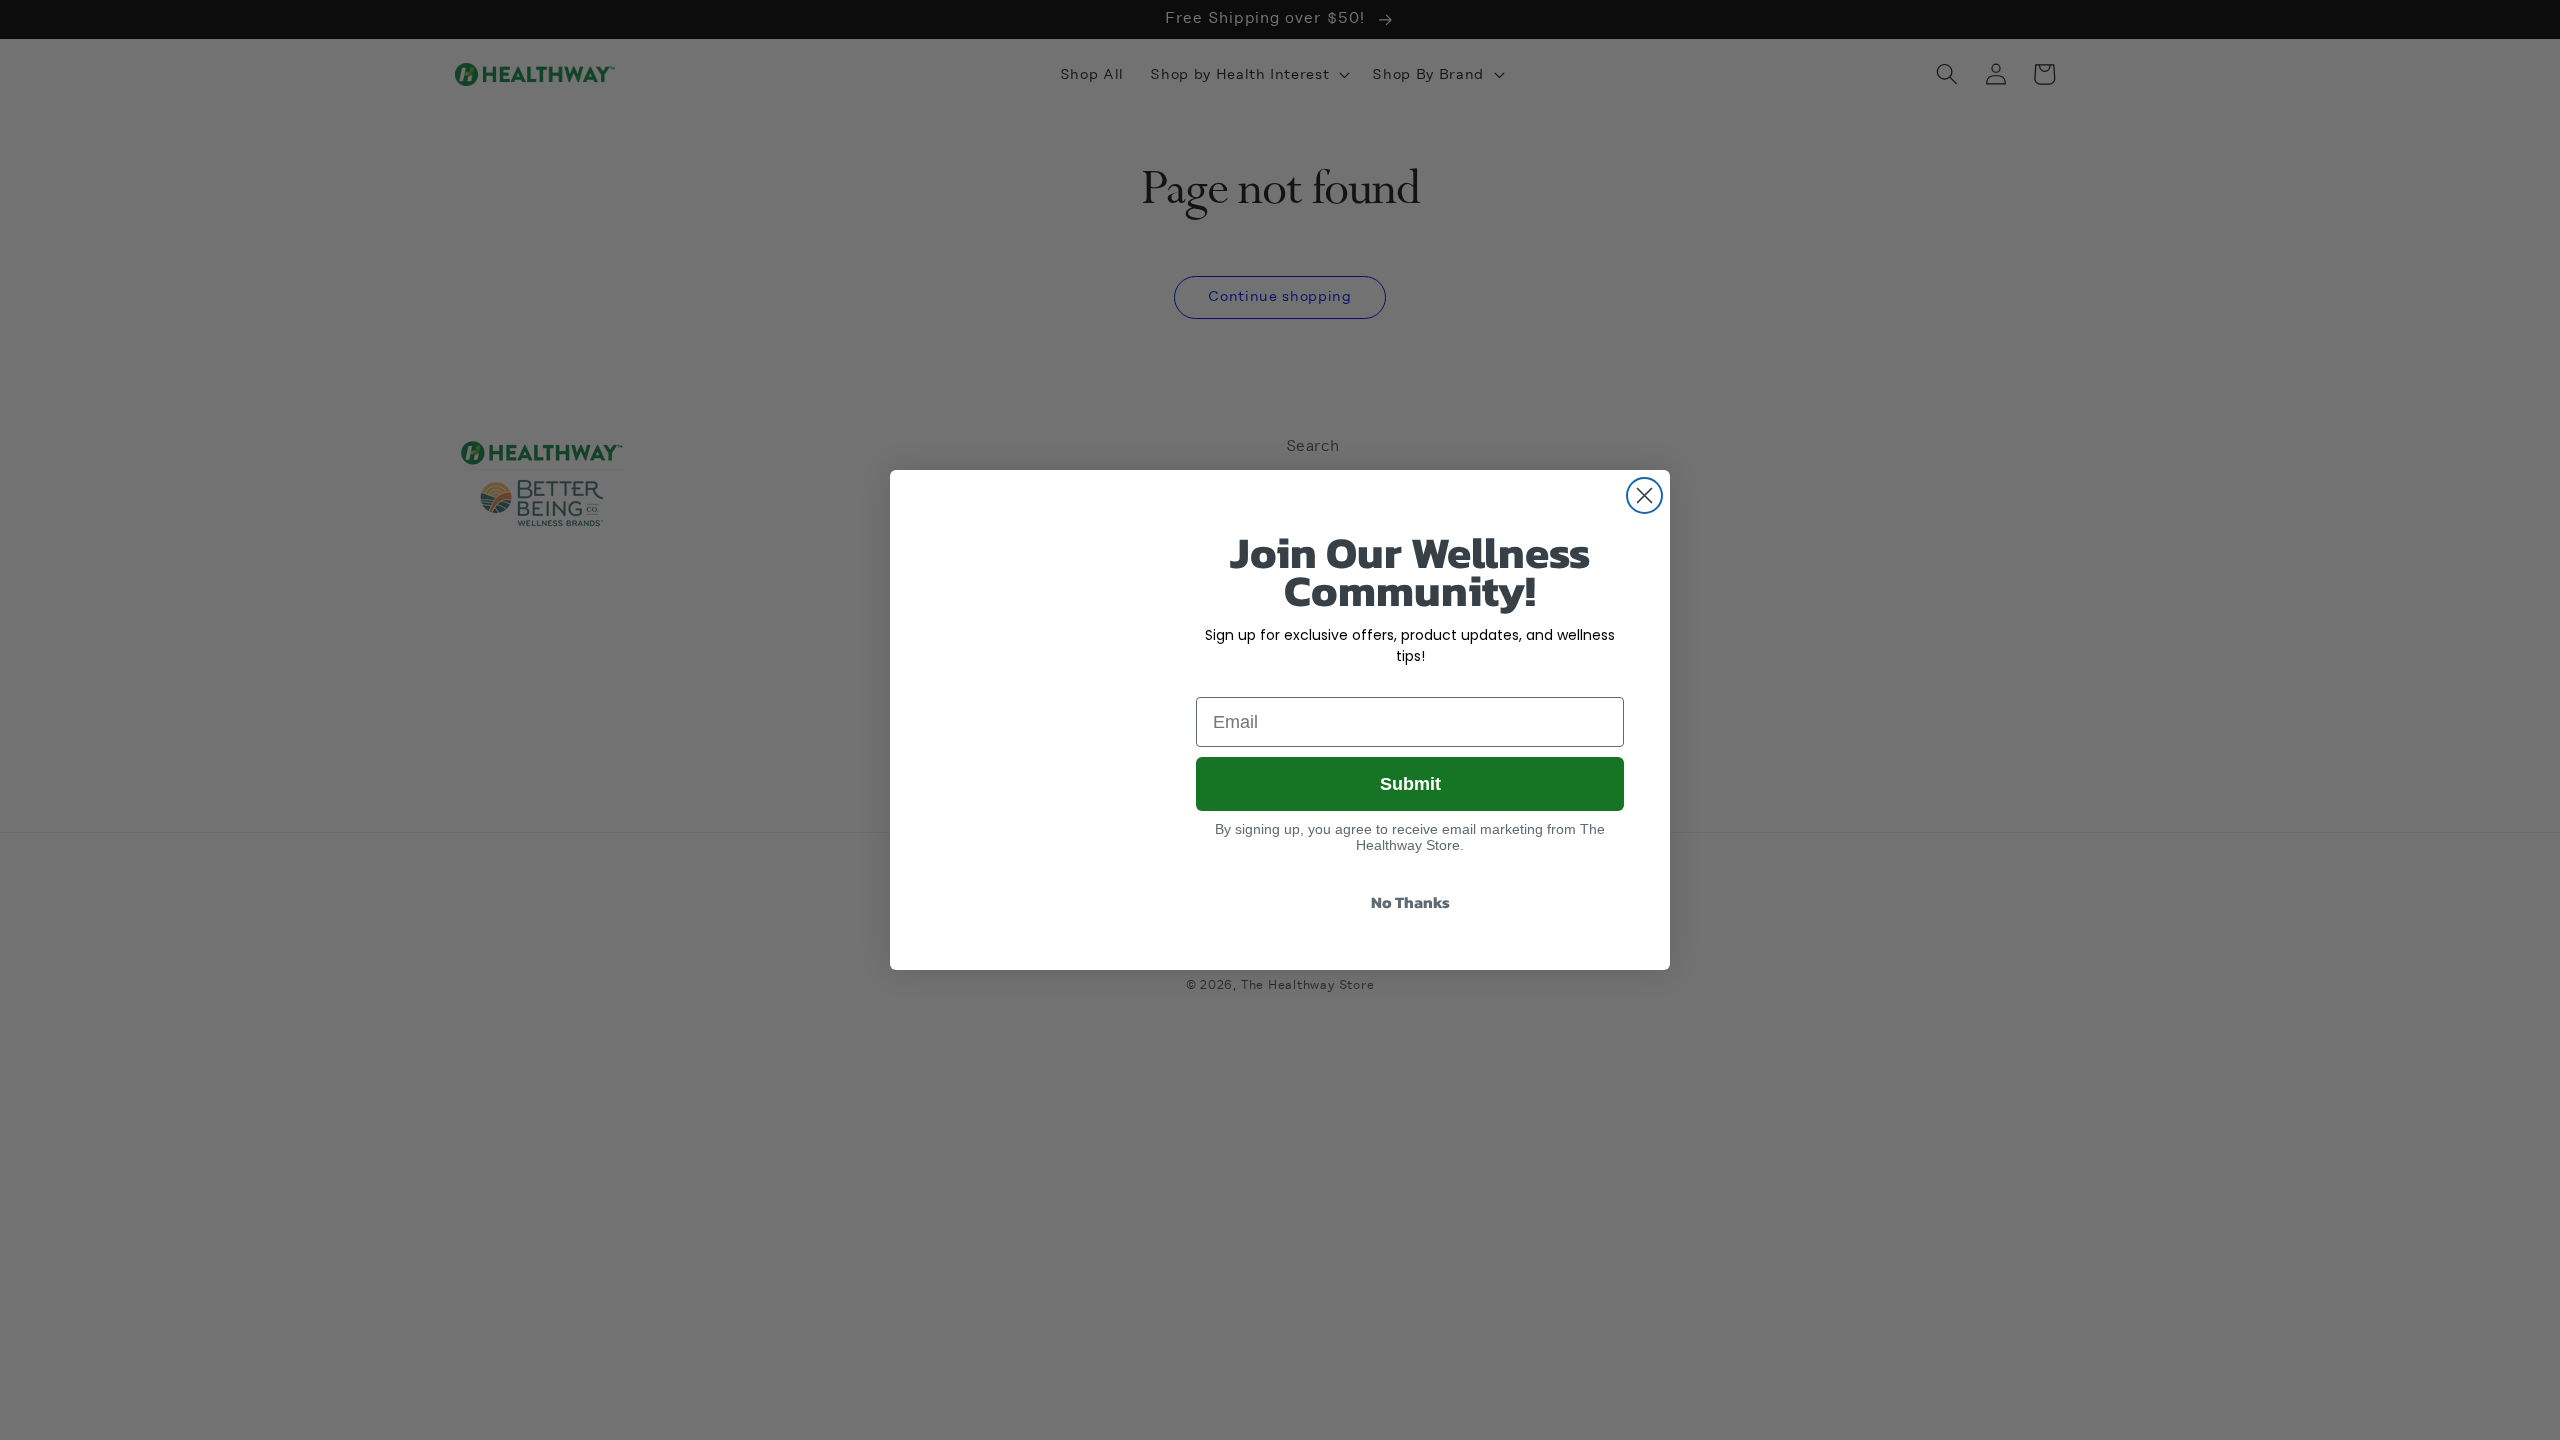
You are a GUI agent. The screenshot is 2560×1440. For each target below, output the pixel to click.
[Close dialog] (1644, 495)
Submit (1410, 784)
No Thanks (1410, 902)
